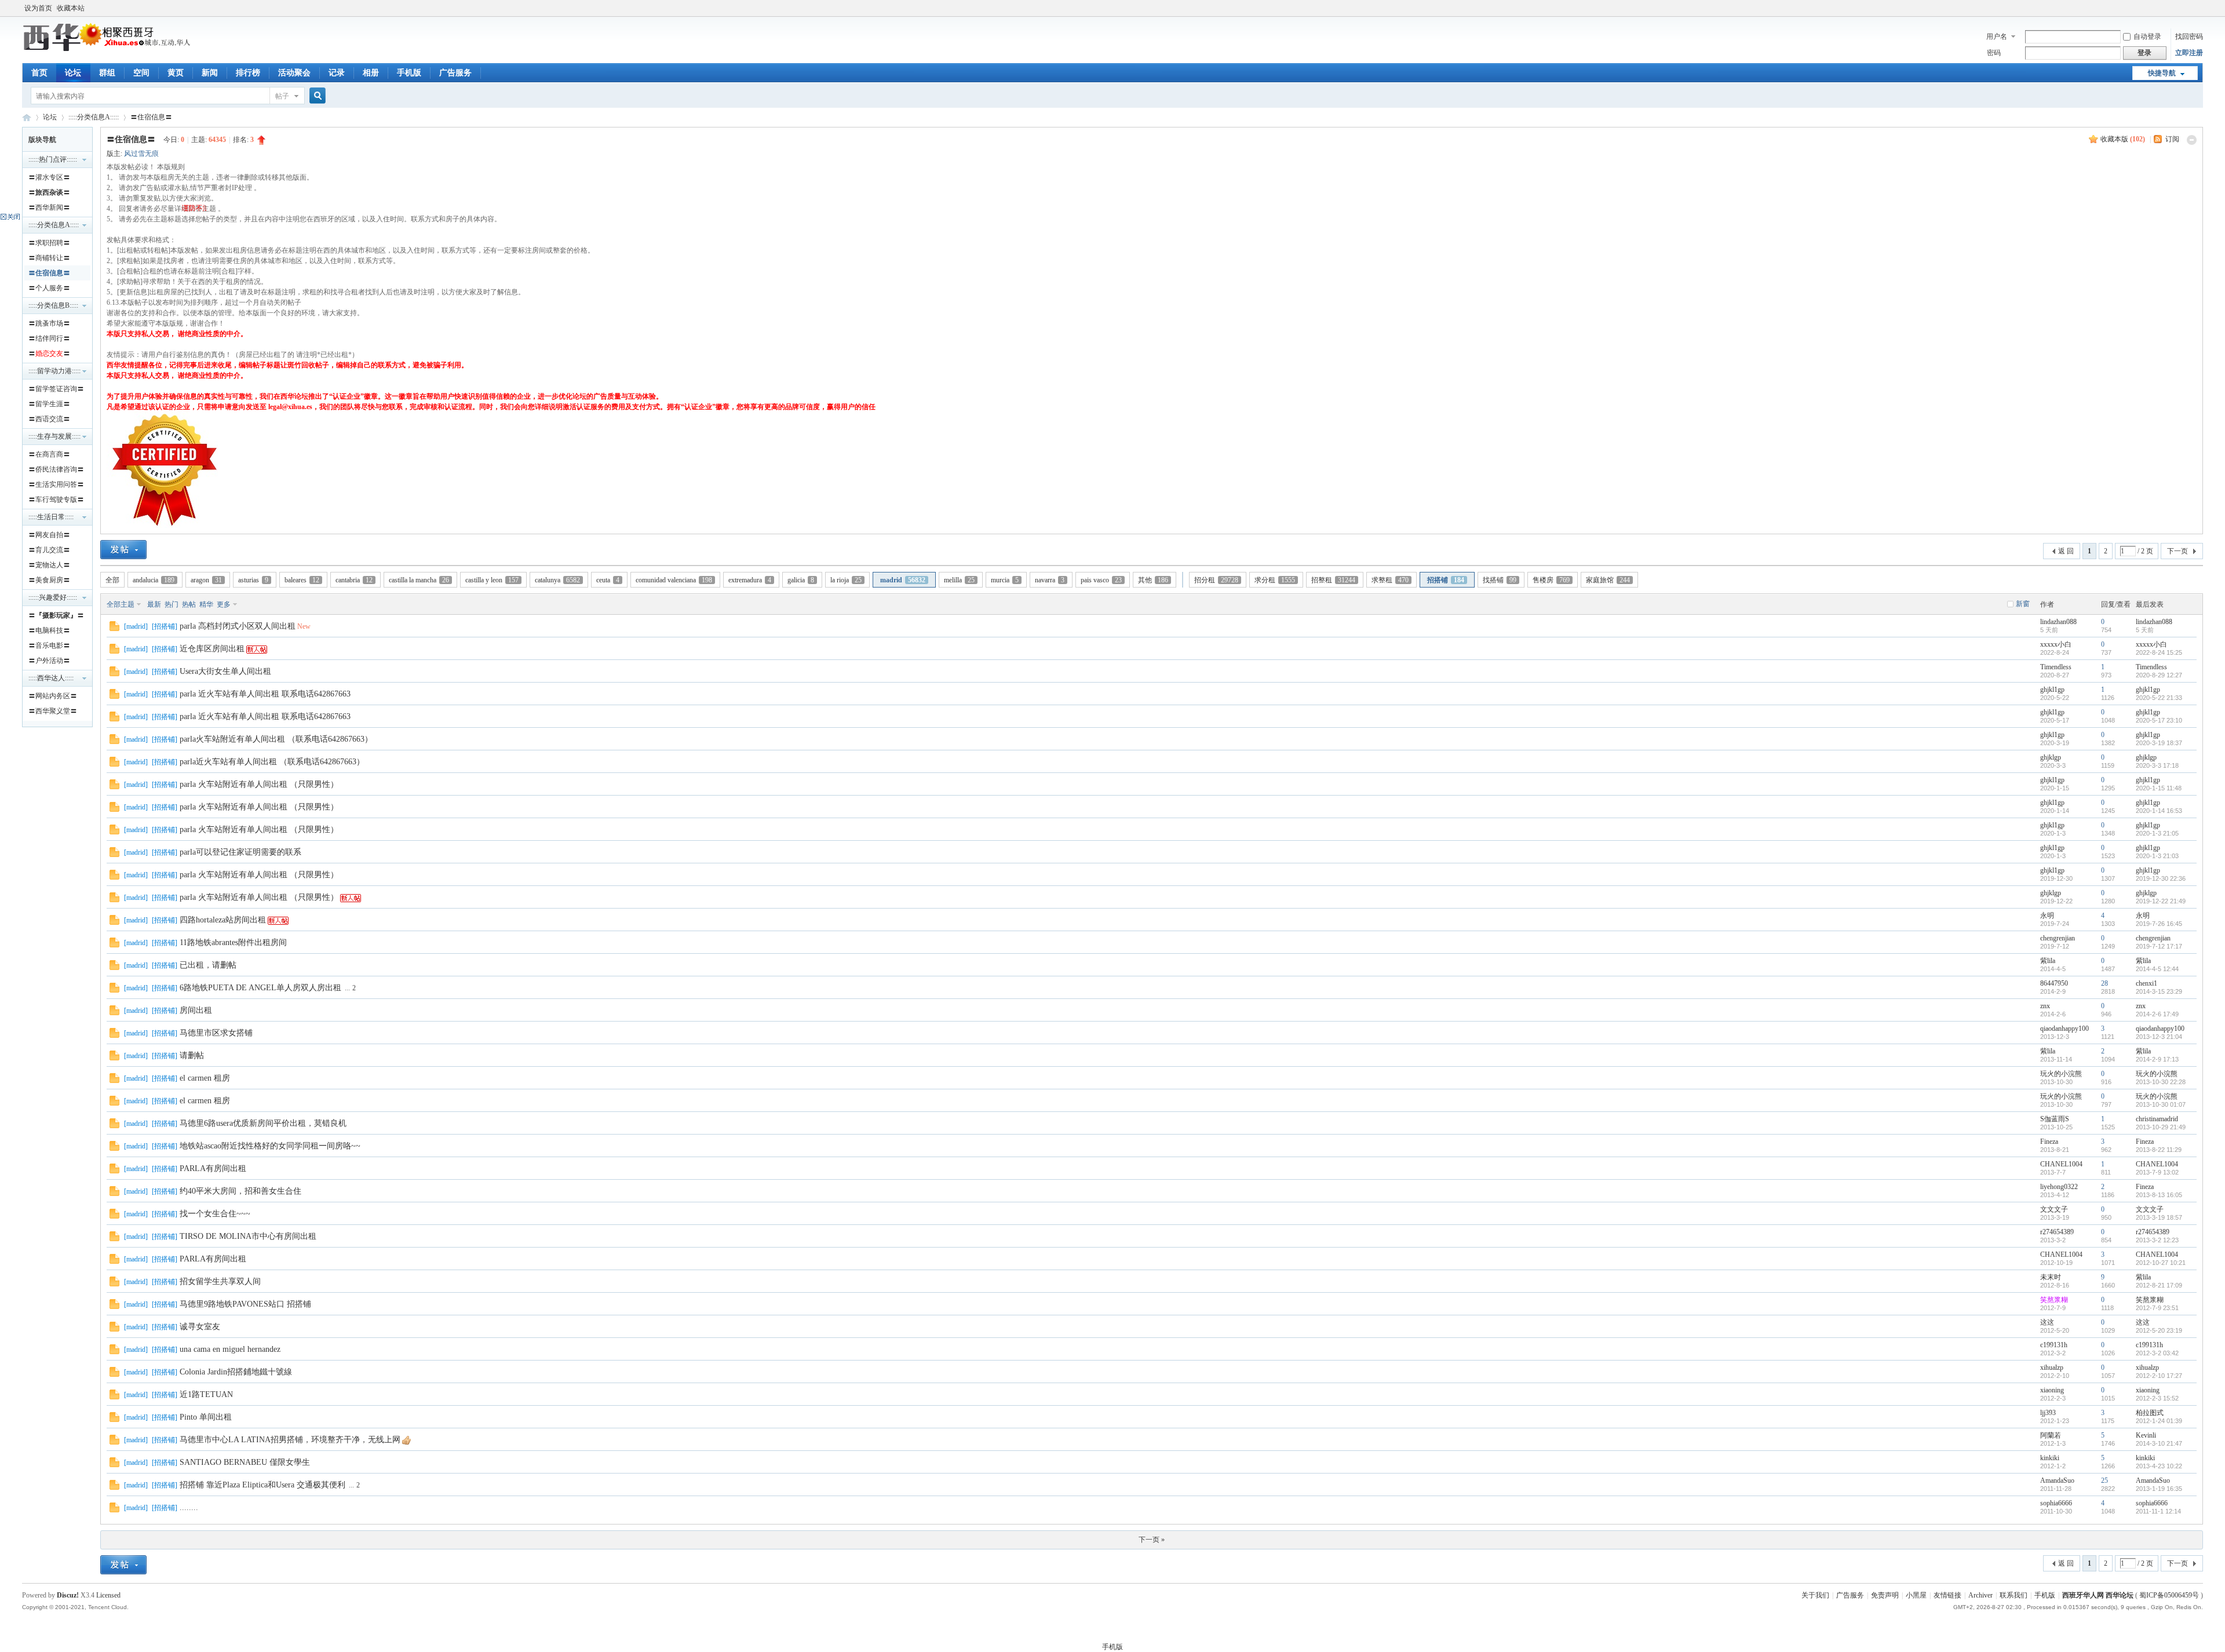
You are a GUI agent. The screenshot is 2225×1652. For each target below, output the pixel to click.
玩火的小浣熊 (2061, 1074)
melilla (959, 580)
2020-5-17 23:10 (2159, 720)
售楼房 (1551, 580)
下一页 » (1152, 1540)
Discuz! (68, 1595)
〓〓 (49, 192)
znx (2045, 1006)
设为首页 (38, 8)
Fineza (2049, 1142)
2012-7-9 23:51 (2157, 1308)
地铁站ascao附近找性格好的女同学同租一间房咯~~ (270, 1146)
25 (2104, 1480)
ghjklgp (2051, 757)
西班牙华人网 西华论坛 (27, 117)
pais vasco (1101, 580)
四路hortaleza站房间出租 (223, 920)
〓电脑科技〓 (49, 630)
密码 (1994, 53)
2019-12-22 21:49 (2161, 901)
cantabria (354, 580)
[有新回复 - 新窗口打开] (114, 629)
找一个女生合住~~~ (215, 1214)
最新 (154, 604)
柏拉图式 (2150, 1413)
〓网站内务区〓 (53, 696)
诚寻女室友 (200, 1327)
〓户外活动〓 (49, 661)
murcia (1005, 580)
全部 (112, 580)
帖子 (282, 96)
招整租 (1333, 580)
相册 (371, 73)
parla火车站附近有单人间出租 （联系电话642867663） (276, 739)
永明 (2047, 916)
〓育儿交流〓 (49, 550)
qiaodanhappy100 (2064, 1029)
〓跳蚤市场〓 (49, 323)
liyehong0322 (2059, 1187)
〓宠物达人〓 (49, 565)
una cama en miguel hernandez (230, 1349)
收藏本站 (71, 8)
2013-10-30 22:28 (2161, 1082)
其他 (1153, 580)
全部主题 (121, 604)
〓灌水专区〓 (49, 177)
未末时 (2051, 1277)
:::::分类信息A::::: (94, 117)
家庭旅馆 (1608, 580)
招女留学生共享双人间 (220, 1281)
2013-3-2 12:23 (2157, 1240)
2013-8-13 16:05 (2159, 1195)
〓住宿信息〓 (151, 117)
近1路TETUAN (206, 1394)
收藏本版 (2123, 139)
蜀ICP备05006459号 (2169, 1595)
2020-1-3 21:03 (2157, 856)
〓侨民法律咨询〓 (56, 469)
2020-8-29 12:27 (2159, 675)
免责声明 (1885, 1595)
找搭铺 (1500, 580)
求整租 (1390, 580)
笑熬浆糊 (2054, 1300)
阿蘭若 (2051, 1435)
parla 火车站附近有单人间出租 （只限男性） (259, 784)
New (304, 626)
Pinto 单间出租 (206, 1417)
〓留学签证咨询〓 (56, 389)
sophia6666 (2056, 1503)
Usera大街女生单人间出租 (225, 671)
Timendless (2056, 667)
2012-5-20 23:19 (2159, 1330)
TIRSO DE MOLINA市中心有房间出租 (248, 1236)
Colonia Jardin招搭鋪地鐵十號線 (236, 1372)
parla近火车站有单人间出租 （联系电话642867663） (272, 762)
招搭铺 (1446, 580)
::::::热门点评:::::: (53, 159)
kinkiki (2050, 1458)
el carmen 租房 (205, 1078)
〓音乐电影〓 (49, 646)
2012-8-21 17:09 (2159, 1285)
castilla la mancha (419, 580)
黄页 (176, 73)
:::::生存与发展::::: (54, 436)
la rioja (846, 580)
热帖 (189, 604)
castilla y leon (492, 580)
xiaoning (2052, 1390)
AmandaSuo (2057, 1480)
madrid (903, 580)
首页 (39, 73)
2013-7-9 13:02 (2157, 1172)
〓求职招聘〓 (49, 243)
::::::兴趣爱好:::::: (53, 597)
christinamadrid (2157, 1119)
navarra (1050, 580)
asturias (253, 580)
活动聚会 (294, 73)
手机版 (409, 73)
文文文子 (2054, 1209)
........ (189, 1507)
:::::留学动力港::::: (54, 371)
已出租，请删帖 (208, 965)
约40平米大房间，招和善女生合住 (240, 1191)
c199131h (2054, 1345)
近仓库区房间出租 (212, 649)
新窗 (2023, 604)
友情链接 (1947, 1595)
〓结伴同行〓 (49, 338)
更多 (224, 604)
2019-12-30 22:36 (2161, 878)
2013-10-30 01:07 (2161, 1104)
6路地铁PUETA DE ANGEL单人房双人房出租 (260, 988)
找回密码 (2189, 37)
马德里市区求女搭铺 (216, 1033)
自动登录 (2147, 37)
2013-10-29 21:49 (2161, 1127)
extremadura (750, 580)
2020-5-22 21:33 (2159, 698)
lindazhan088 (2058, 622)
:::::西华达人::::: (51, 678)
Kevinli (2146, 1435)
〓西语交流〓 (49, 419)
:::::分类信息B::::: (53, 305)
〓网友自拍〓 (49, 535)
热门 (172, 604)
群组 (107, 73)
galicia (801, 580)
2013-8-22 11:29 (2159, 1150)
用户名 (1997, 37)
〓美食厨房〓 (49, 580)
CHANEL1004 (2061, 1164)
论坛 (73, 73)
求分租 (1275, 580)
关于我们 (1815, 1595)
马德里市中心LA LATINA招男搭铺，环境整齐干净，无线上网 (290, 1440)
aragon (206, 580)
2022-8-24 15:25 (2159, 652)
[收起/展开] (2192, 140)
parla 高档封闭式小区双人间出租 (238, 626)
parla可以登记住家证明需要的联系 (240, 852)
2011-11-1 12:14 (2158, 1511)
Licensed (108, 1595)
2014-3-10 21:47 (2159, 1443)
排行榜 (248, 73)
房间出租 (196, 1010)
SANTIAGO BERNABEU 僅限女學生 (245, 1462)
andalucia (154, 580)
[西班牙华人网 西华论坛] (109, 49)
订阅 (2172, 139)
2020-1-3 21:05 (2157, 833)
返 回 (2066, 551)
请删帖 (192, 1055)
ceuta (608, 580)
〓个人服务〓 (49, 288)
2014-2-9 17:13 (2157, 1059)
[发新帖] (123, 550)
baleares (302, 580)
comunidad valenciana (674, 580)
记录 (337, 73)
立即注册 (2189, 53)
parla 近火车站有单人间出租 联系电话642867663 (265, 694)
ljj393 (2048, 1413)
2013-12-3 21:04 (2159, 1037)
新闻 (210, 73)
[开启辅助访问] (2200, 8)
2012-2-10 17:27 (2159, 1376)
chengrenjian (2058, 938)
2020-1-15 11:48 (2159, 788)
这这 (2047, 1322)
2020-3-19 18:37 (2159, 743)
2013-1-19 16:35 (2159, 1489)
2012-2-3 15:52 (2157, 1398)
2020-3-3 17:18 (2157, 765)
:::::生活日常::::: (51, 517)
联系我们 (2014, 1595)
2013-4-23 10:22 (2159, 1466)
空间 (141, 73)
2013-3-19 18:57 (2159, 1217)
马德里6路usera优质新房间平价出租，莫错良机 (263, 1123)
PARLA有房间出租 (213, 1168)
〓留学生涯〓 (49, 404)
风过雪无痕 (141, 154)
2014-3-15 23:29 (2159, 991)
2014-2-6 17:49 (2157, 1014)
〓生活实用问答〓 (56, 484)
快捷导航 (2162, 73)
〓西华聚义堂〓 (53, 711)
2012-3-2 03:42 (2157, 1353)
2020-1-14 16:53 (2159, 811)
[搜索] (316, 96)
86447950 (2054, 983)
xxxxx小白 (2056, 644)
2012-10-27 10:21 (2161, 1263)
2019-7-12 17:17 (2159, 946)
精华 (206, 604)
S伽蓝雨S (2055, 1119)
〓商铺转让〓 (49, 258)
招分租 (1216, 580)
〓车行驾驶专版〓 (56, 499)
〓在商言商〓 (49, 454)
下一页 (2177, 551)
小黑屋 (1916, 1595)
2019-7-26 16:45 (2159, 924)
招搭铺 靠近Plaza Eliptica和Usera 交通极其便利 (262, 1485)
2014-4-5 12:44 (2157, 969)
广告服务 (455, 73)
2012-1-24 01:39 (2159, 1421)
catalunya (557, 580)
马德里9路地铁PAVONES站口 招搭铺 (245, 1304)
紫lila (2048, 961)
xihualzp (2052, 1367)
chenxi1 (2146, 983)
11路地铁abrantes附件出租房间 (233, 942)
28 (2104, 983)
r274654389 (2057, 1232)
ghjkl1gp (2052, 690)
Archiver (1980, 1595)
